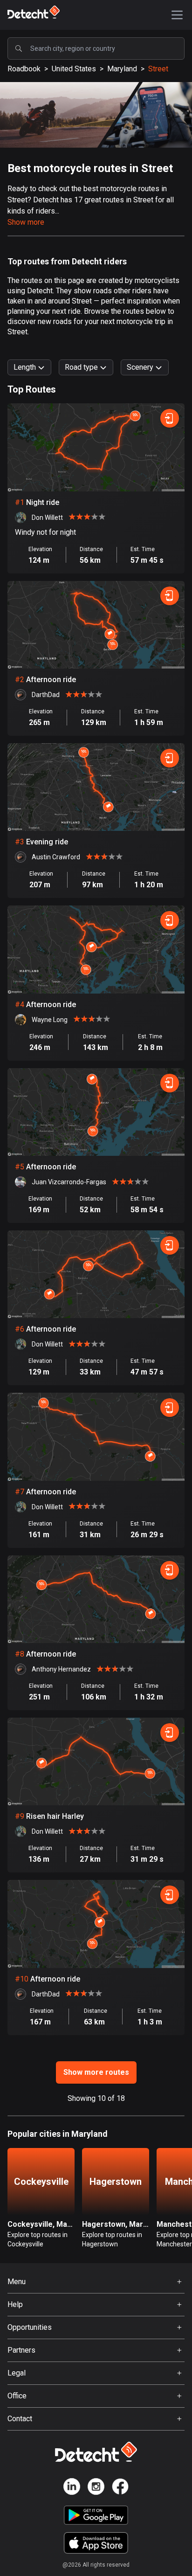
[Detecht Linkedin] (72, 2488)
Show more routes (96, 2072)
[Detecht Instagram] (96, 2488)
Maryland (122, 69)
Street (158, 69)
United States (74, 69)
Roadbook (24, 69)
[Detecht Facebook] (120, 2488)
